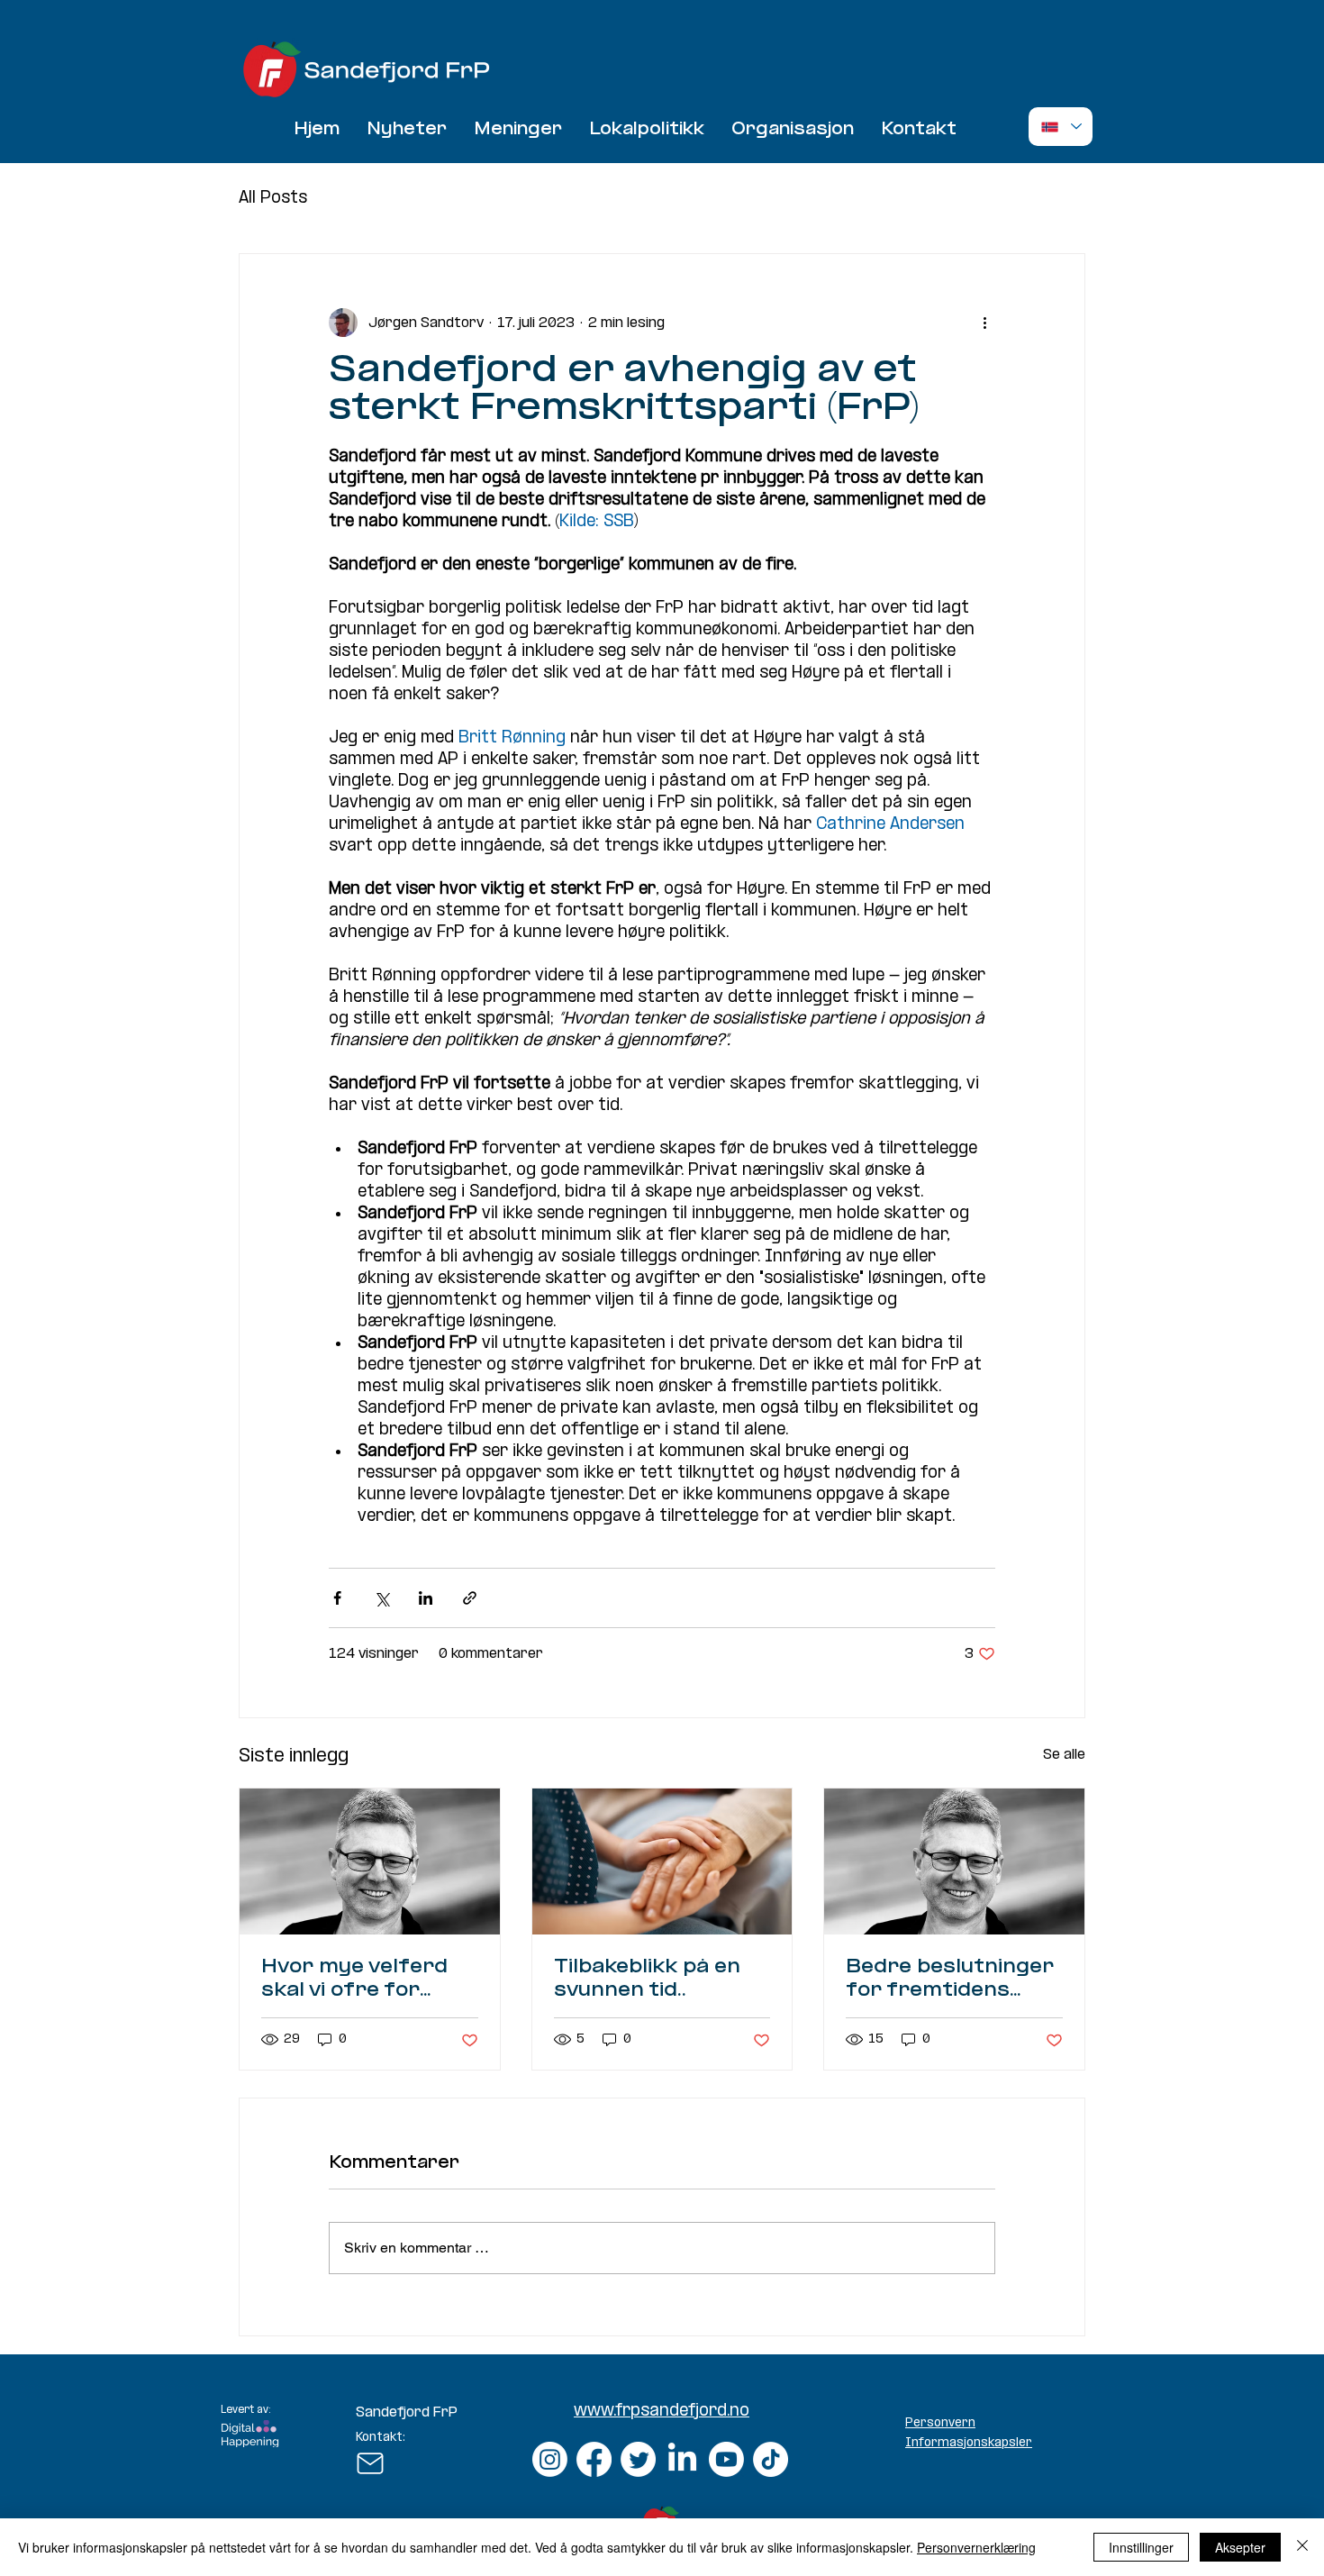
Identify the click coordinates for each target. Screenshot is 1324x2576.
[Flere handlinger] (984, 323)
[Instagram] (550, 2459)
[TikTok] (771, 2459)
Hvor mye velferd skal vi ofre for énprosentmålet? (354, 1980)
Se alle (1064, 1755)
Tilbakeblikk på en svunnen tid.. (647, 1979)
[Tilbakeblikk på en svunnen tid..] (662, 1861)
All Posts (273, 199)
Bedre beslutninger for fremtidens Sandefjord (950, 1980)
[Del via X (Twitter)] (381, 1598)
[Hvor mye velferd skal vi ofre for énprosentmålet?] (370, 1861)
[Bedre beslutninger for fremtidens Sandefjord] (954, 1861)
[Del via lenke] (470, 1598)
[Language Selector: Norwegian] (1061, 127)
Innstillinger (1141, 2547)
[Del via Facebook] (337, 1598)
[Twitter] (638, 2459)
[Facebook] (594, 2459)
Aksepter (1240, 2547)
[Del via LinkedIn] (426, 1598)
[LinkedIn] (682, 2459)
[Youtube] (726, 2459)
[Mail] (370, 2463)
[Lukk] (1302, 2547)
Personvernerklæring (976, 2547)
